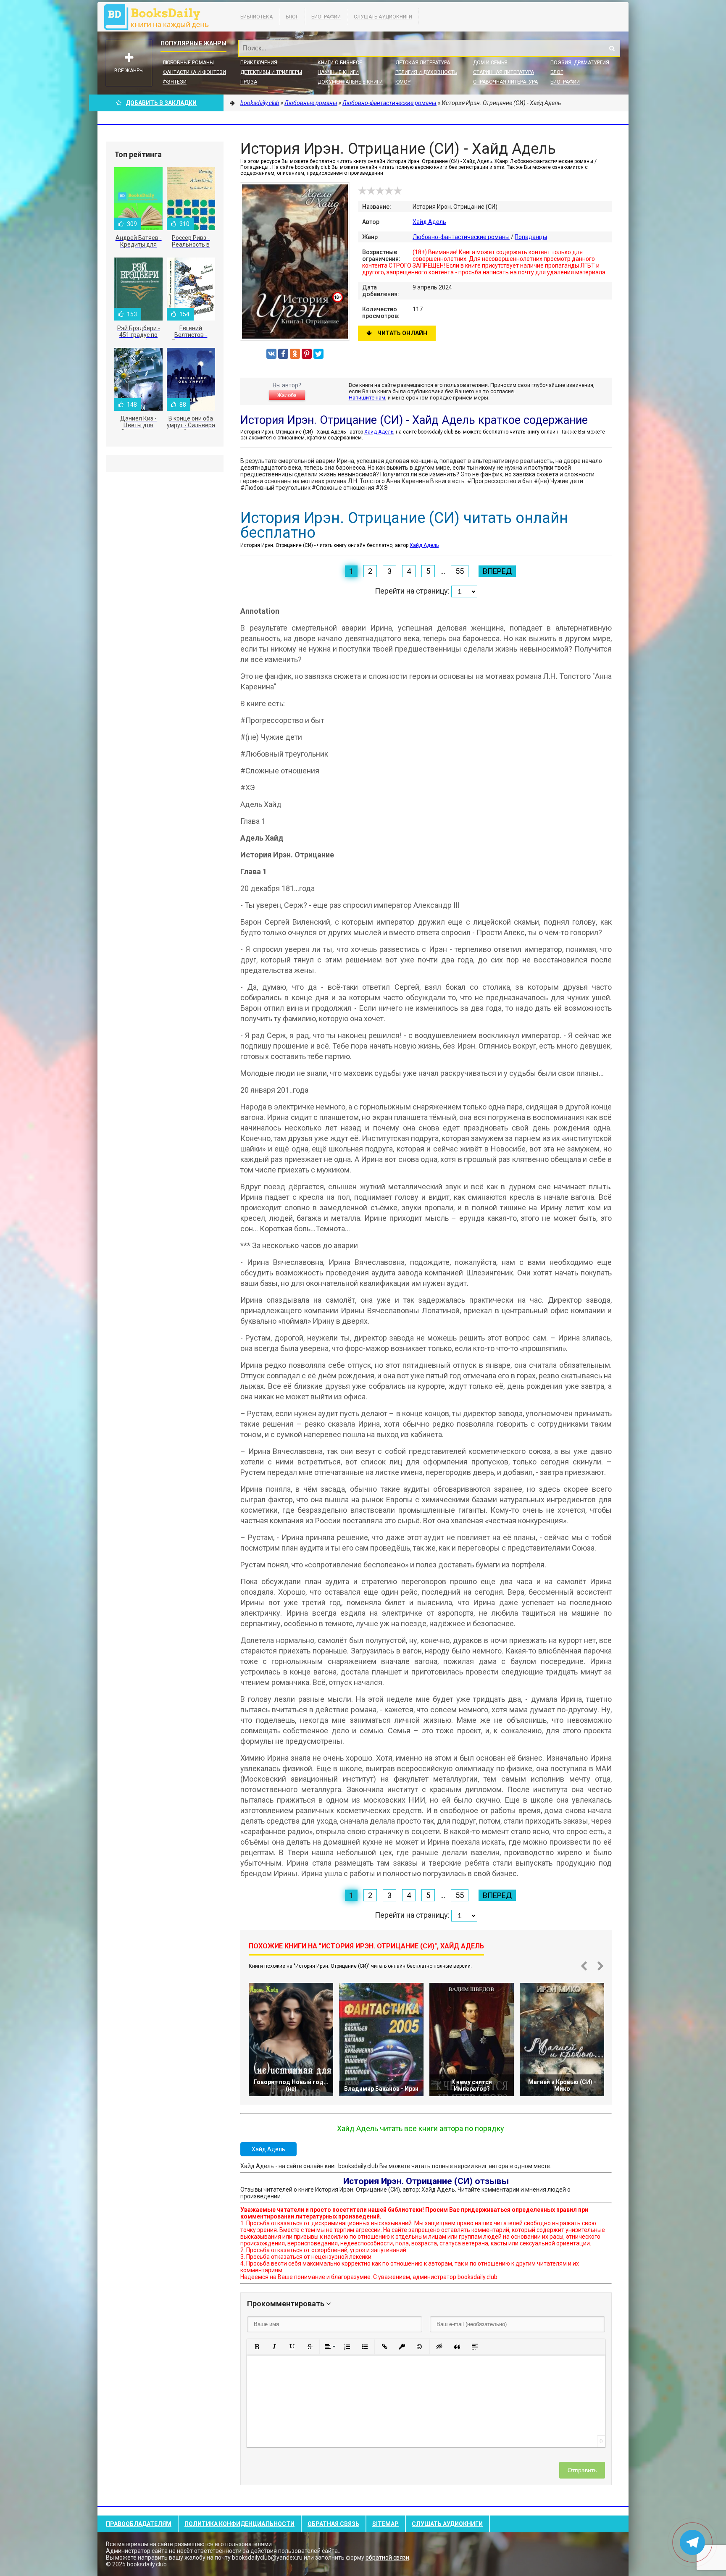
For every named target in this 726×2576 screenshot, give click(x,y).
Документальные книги (350, 82)
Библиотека (256, 17)
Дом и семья (490, 63)
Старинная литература (504, 72)
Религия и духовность (426, 72)
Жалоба (287, 395)
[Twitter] (318, 354)
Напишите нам (367, 398)
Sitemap (385, 2524)
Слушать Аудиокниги (383, 17)
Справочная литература (505, 82)
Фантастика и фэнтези (194, 72)
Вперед (497, 571)
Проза (249, 82)
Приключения (259, 63)
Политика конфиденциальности (239, 2524)
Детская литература (423, 63)
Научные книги (338, 72)
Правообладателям (139, 2524)
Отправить (582, 2470)
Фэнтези (175, 82)
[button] (257, 2347)
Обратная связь (333, 2524)
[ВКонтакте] (271, 354)
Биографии (326, 17)
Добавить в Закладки (161, 103)
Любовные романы (188, 63)
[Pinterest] (307, 354)
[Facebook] (283, 354)
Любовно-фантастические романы (461, 237)
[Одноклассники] (295, 354)
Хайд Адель (429, 222)
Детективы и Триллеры (271, 72)
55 (460, 571)
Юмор (403, 82)
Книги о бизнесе (340, 63)
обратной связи (387, 2558)
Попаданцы (531, 237)
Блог (292, 17)
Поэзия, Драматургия (580, 63)
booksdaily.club (160, 17)
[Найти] (612, 48)
